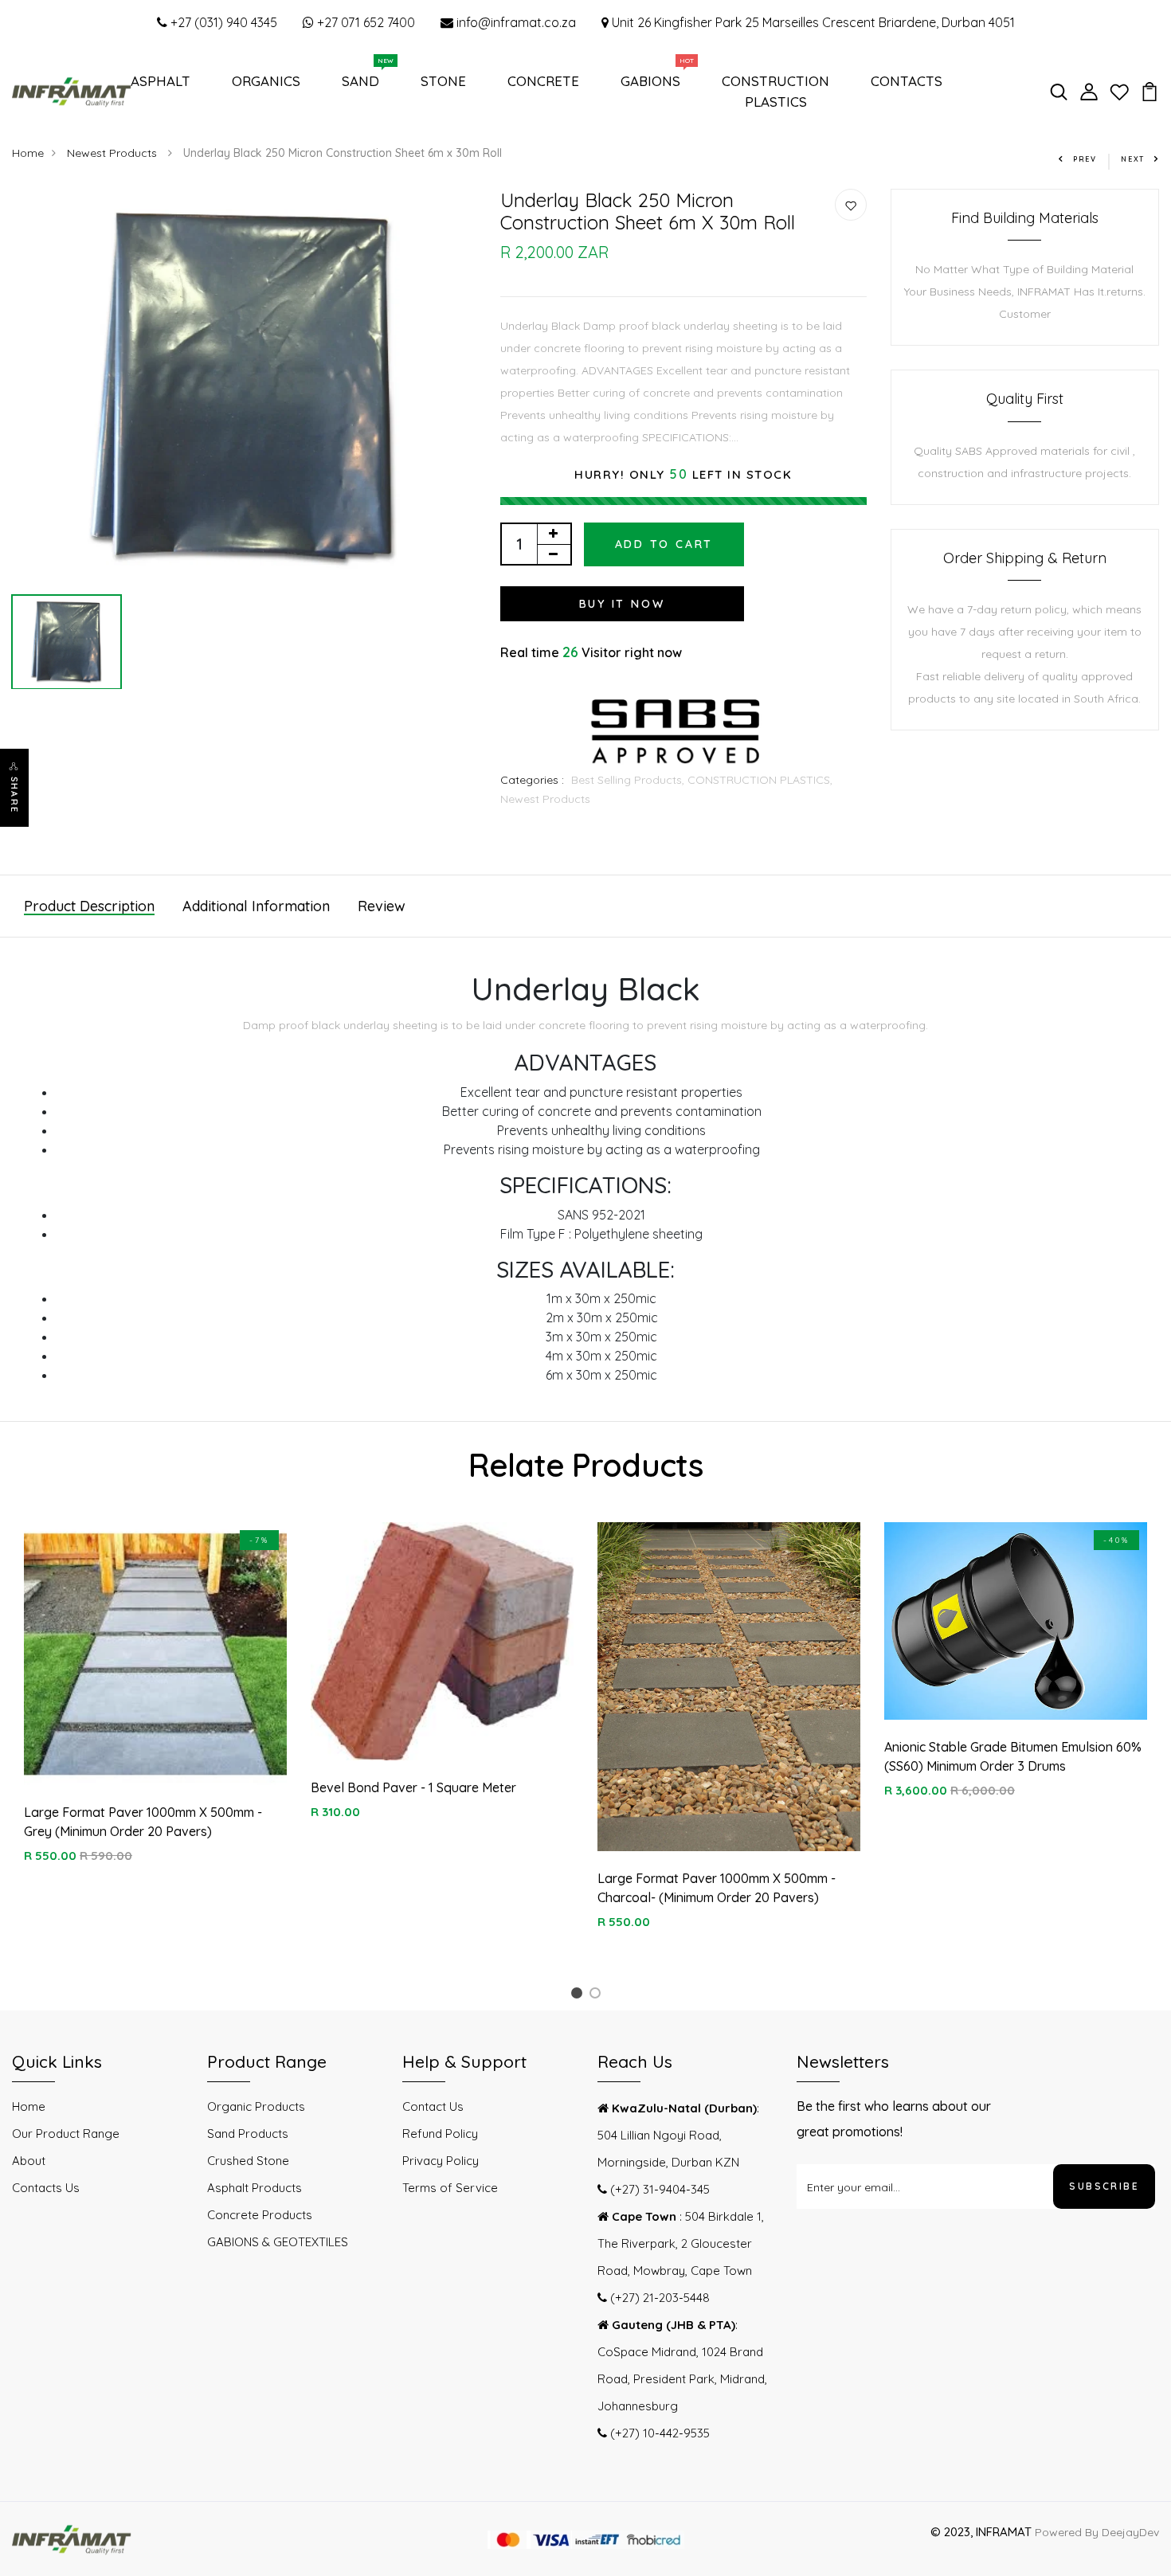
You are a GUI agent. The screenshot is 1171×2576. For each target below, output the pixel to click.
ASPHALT (161, 81)
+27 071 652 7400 (364, 22)
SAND (364, 77)
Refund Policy (440, 2134)
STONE (443, 81)
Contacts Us (46, 2188)
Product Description (89, 906)
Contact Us (433, 2106)
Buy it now (622, 604)
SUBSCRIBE (1104, 2186)
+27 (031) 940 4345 (222, 22)
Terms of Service (450, 2188)
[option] (244, 388)
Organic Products (256, 2106)
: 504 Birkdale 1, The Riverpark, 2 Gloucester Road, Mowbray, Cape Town (681, 2243)
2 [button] (598, 1996)
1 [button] (579, 1996)
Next (1133, 159)
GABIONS (654, 77)
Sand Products (248, 2134)
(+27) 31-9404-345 (658, 2189)
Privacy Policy (441, 2161)
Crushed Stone (248, 2161)
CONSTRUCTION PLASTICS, (760, 780)
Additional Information (256, 906)
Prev (1085, 159)
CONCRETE (543, 81)
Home (28, 153)
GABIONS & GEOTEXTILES (278, 2242)
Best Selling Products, (629, 780)
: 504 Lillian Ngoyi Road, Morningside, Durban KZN (678, 2135)
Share (14, 795)
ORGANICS (266, 81)
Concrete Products (260, 2215)
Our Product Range (66, 2134)
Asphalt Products (255, 2188)
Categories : (532, 780)
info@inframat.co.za (515, 22)
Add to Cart (664, 544)
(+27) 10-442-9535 (658, 2433)
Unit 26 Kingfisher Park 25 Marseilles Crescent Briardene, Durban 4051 (812, 22)
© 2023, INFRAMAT (981, 2532)
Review (382, 906)
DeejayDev (1130, 2532)
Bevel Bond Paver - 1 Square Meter (413, 1787)
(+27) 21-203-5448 (658, 2298)
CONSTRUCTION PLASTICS (775, 91)
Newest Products (114, 153)
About (29, 2161)
